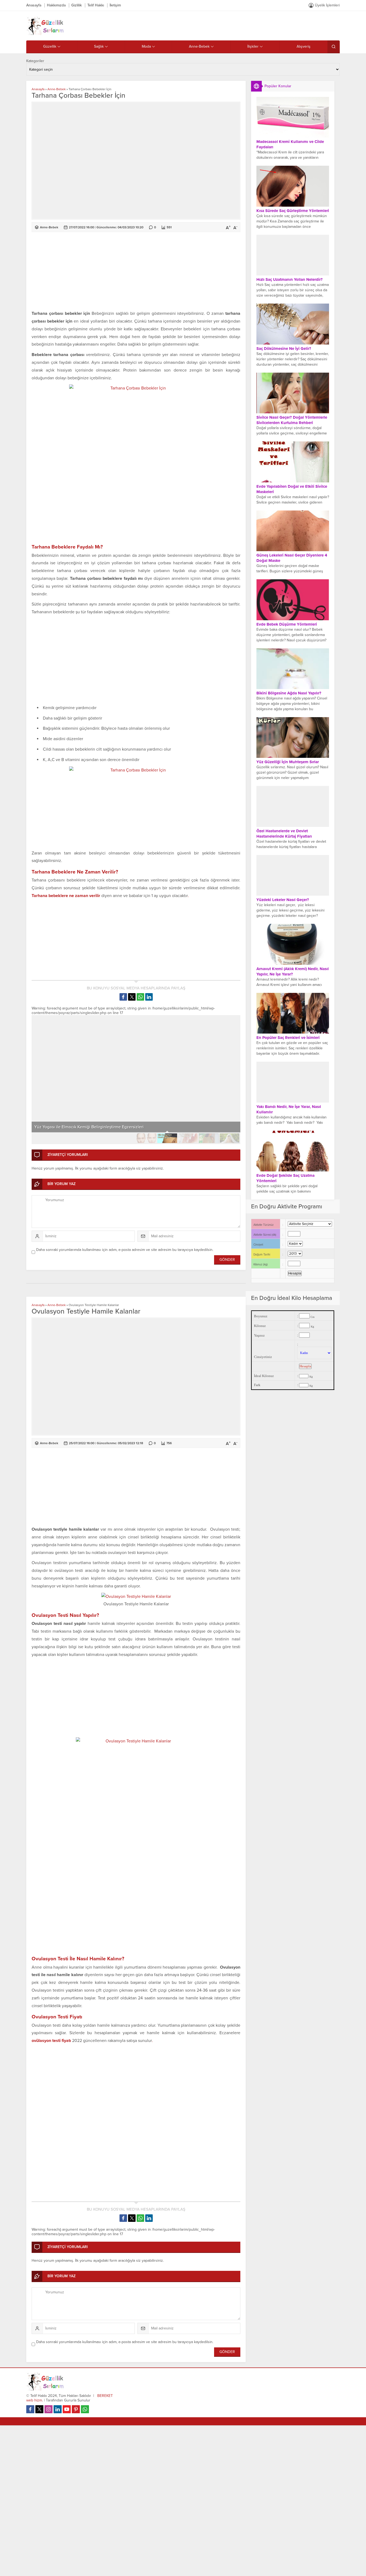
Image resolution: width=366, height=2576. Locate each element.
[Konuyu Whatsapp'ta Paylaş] (140, 997)
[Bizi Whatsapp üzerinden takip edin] (85, 2409)
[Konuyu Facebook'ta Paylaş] (123, 997)
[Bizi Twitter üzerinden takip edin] (39, 2409)
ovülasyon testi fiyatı (51, 2041)
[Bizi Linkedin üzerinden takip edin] (58, 2409)
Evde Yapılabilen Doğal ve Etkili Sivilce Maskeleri (292, 489)
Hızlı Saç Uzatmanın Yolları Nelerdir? (290, 279)
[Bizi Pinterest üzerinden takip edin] (76, 2409)
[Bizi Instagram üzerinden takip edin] (48, 2409)
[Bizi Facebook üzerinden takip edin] (30, 2409)
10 (230, 1138)
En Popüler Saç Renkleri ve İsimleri (288, 1038)
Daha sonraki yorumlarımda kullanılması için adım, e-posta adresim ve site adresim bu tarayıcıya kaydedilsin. (125, 1250)
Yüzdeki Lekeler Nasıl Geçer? (283, 900)
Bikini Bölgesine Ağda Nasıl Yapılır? (289, 693)
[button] (43, 1138)
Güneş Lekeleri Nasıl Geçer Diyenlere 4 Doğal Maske (292, 558)
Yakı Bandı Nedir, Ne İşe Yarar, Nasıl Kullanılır (289, 1109)
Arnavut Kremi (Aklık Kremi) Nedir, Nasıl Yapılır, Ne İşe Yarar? (293, 971)
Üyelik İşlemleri (327, 5)
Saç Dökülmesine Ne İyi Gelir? (284, 349)
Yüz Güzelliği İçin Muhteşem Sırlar (288, 762)
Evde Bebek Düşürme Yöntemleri (287, 624)
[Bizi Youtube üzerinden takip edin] (67, 2409)
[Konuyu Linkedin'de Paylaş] (149, 997)
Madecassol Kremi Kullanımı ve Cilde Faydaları (290, 144)
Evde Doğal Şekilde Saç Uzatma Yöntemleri (285, 1178)
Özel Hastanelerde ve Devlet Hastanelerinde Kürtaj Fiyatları (284, 834)
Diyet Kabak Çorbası (54, 1127)
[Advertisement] (136, 272)
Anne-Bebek (57, 89)
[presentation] (39, 1069)
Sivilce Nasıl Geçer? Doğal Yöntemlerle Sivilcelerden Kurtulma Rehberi (292, 420)
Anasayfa (38, 89)
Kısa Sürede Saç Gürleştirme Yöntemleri (293, 211)
